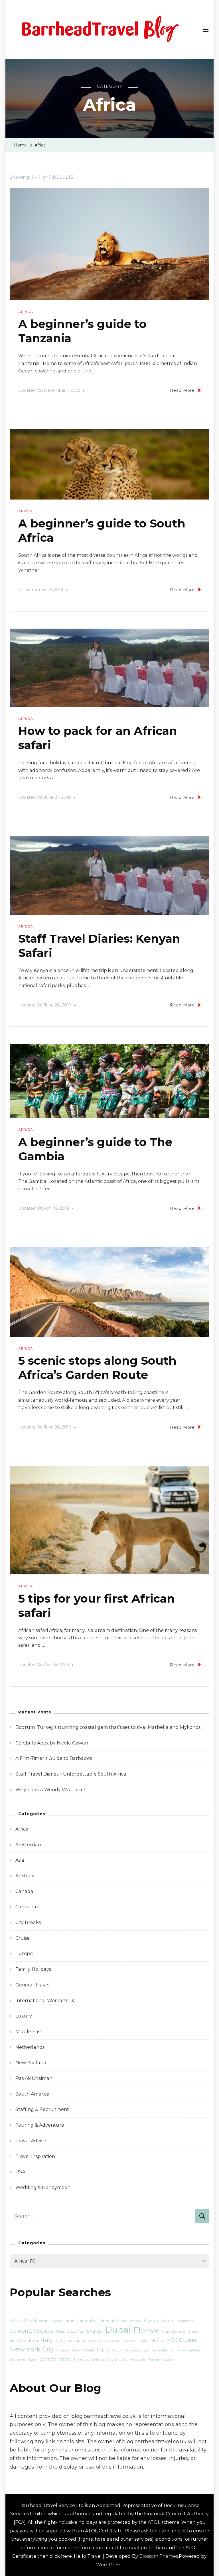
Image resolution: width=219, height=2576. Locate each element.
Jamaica (63, 2340)
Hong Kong (18, 2341)
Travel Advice (31, 2141)
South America (33, 2094)
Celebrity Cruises (32, 2331)
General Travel (33, 1985)
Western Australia (161, 2360)
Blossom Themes (159, 2556)
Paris (103, 2350)
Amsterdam (29, 1845)
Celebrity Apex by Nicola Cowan (52, 1743)
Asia (20, 1860)
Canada (24, 1891)
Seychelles (18, 2360)
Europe (24, 1954)
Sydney (48, 2359)
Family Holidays (33, 1969)
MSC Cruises (182, 2340)
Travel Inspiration (35, 2156)
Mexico (157, 2340)
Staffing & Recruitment (42, 2109)
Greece (193, 2332)
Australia (26, 1876)
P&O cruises (83, 2350)
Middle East (29, 2032)
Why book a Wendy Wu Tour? (50, 1790)
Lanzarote (95, 2341)
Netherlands (30, 2047)
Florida (146, 2330)
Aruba (71, 2321)
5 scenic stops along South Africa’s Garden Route (97, 1368)
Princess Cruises (137, 2350)
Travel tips (81, 2360)
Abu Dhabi (23, 2320)
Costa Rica (75, 2332)
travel (65, 2359)
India (34, 2340)
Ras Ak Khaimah (34, 2078)
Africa (26, 312)
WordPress (109, 2565)
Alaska (44, 2321)
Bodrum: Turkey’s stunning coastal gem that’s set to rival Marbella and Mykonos (108, 1727)
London (129, 2340)
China (60, 2332)
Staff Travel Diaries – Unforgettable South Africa (71, 1774)
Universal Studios (105, 2360)
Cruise (23, 1938)
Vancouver (137, 2360)
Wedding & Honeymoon (43, 2187)
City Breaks (28, 1922)
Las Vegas (112, 2341)
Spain (33, 2360)
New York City (32, 2349)
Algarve (57, 2321)
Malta (144, 2341)
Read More (182, 390)
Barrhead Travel (112, 2321)
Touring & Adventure (40, 2125)
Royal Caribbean (190, 2350)
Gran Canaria (174, 2331)
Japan (79, 2340)
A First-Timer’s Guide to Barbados (54, 1758)
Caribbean (27, 1907)
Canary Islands (160, 2321)
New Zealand (31, 2063)
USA (20, 2172)
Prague (117, 2350)
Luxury (24, 2016)
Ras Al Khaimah (164, 2350)
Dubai (118, 2330)
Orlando (63, 2350)
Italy (47, 2340)
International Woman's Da (46, 2001)
